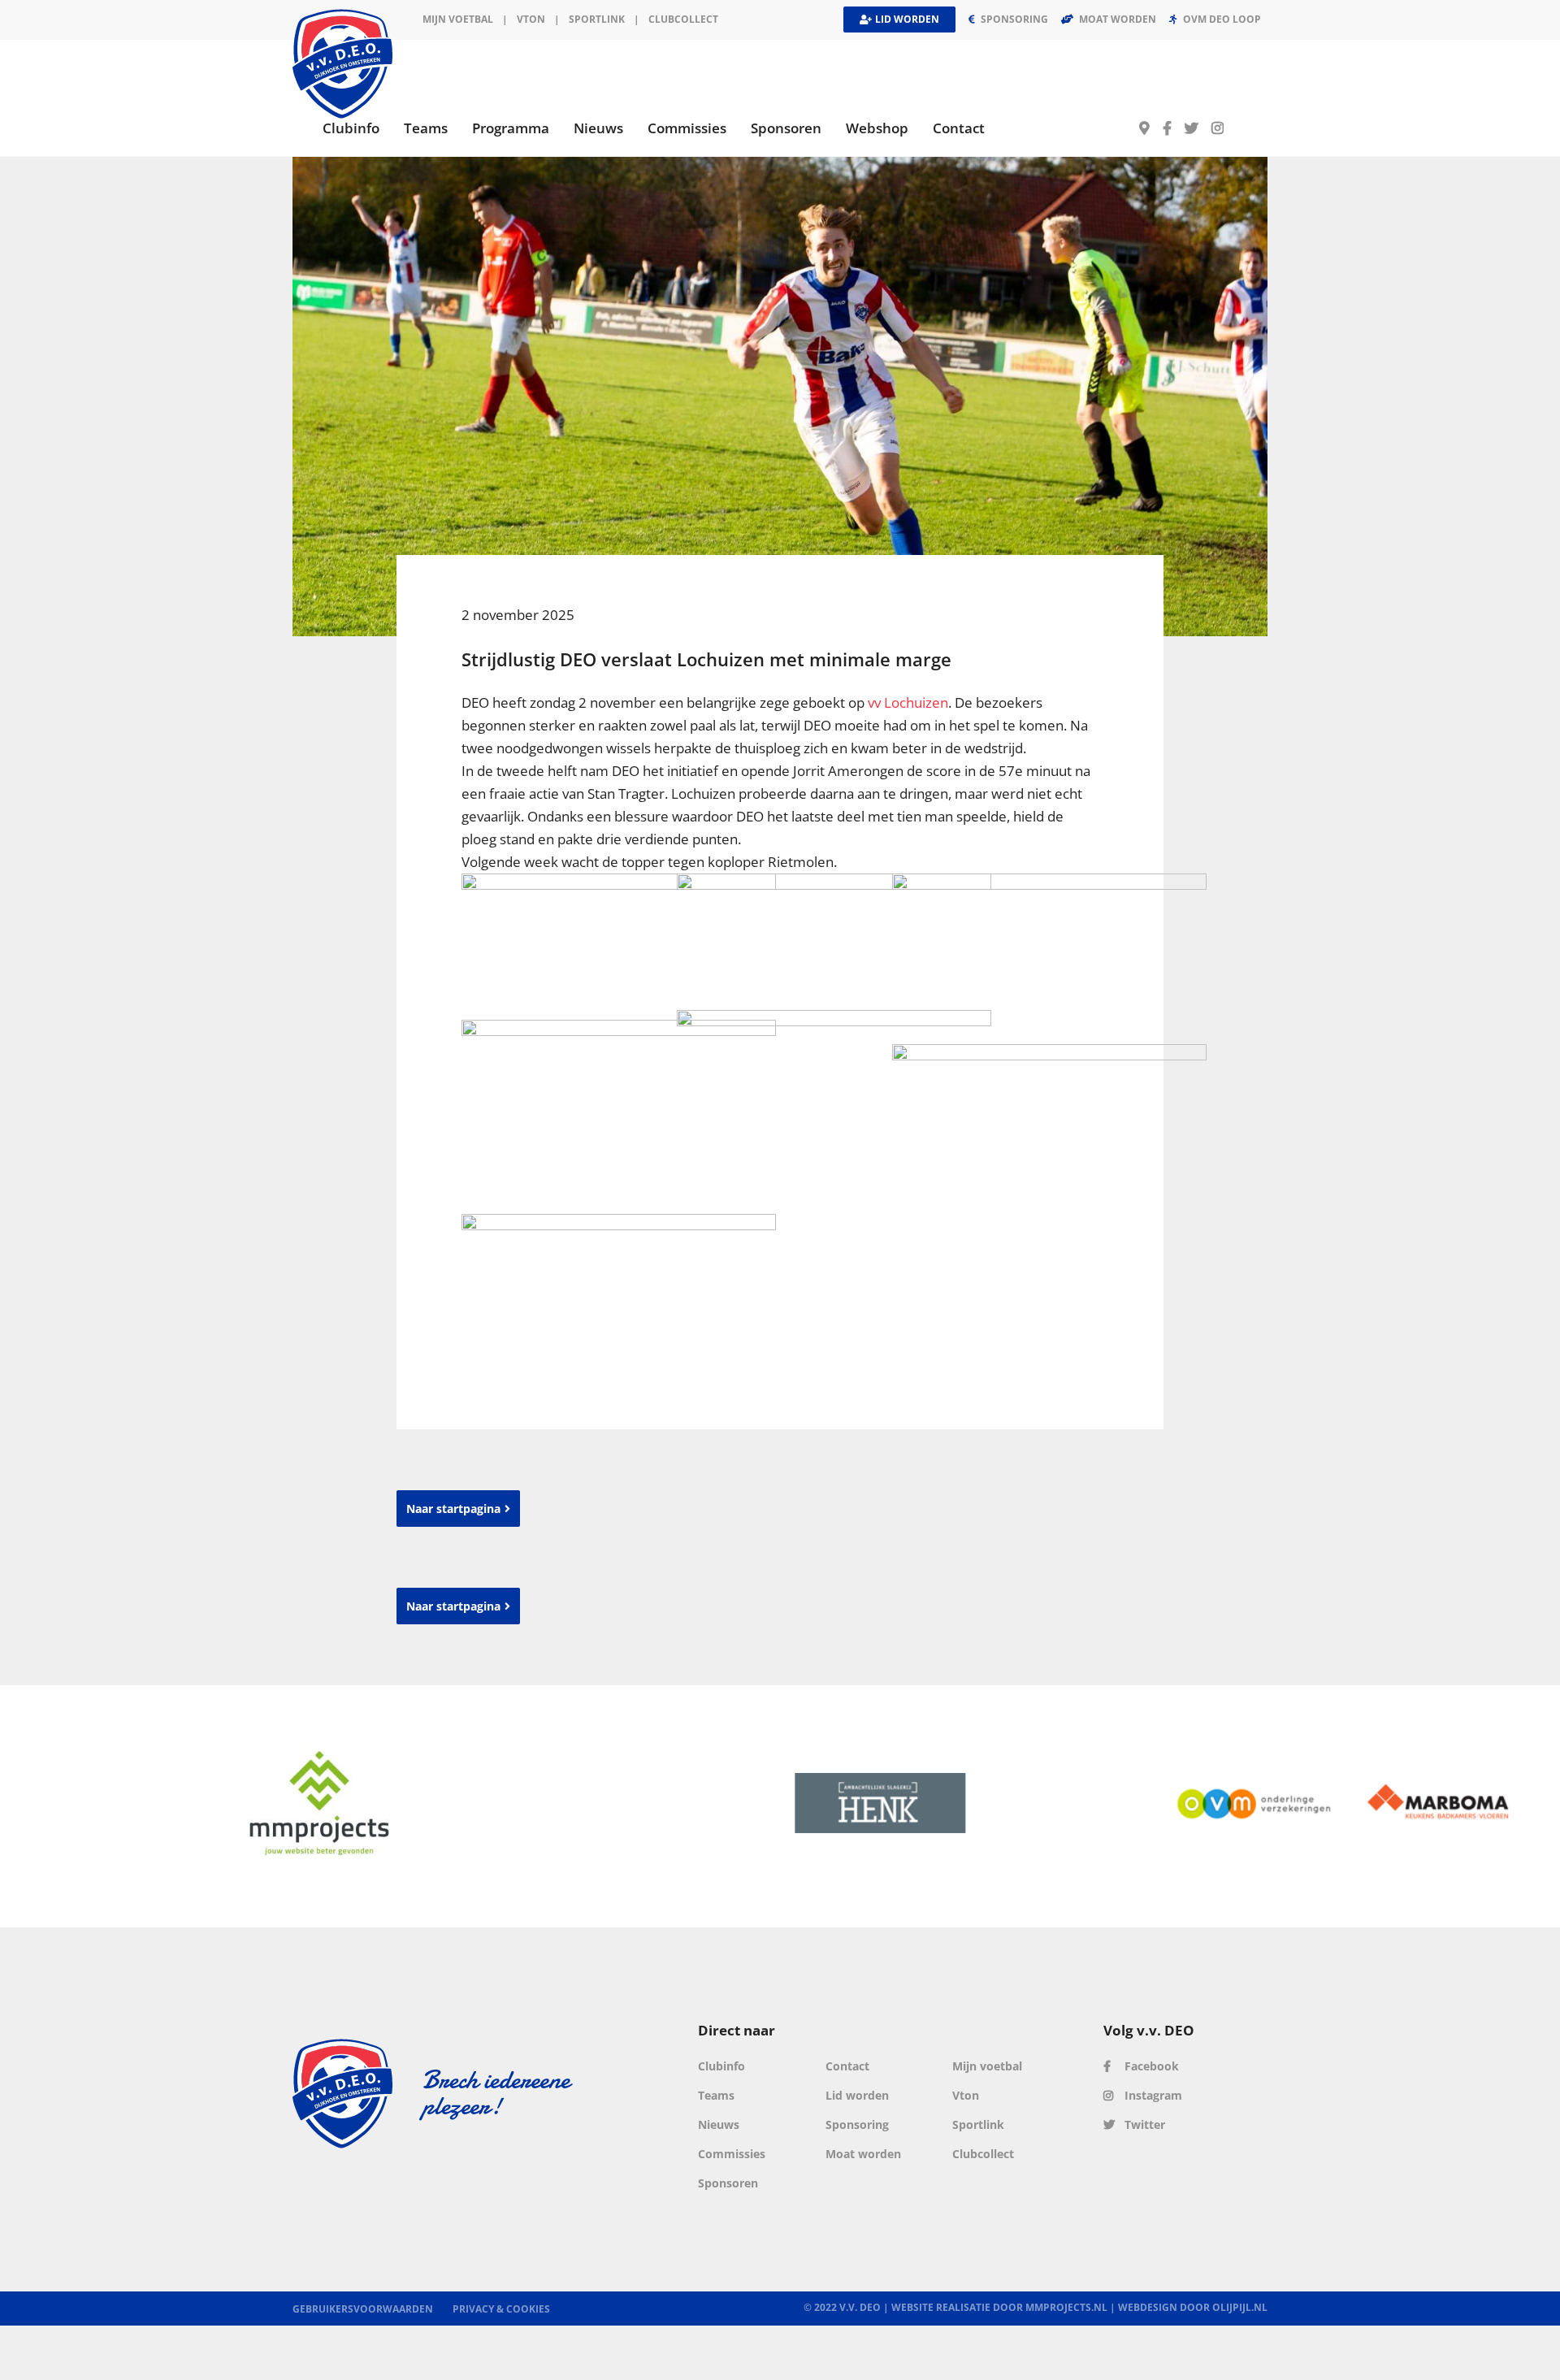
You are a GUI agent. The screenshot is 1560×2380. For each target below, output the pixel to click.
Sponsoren (728, 2183)
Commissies (732, 2154)
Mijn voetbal (458, 19)
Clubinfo (721, 2066)
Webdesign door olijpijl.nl (1193, 2307)
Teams (716, 2095)
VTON (531, 19)
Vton (966, 2095)
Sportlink (597, 19)
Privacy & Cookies (501, 2309)
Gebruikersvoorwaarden (363, 2309)
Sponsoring (857, 2124)
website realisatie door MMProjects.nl (999, 2307)
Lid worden (857, 2095)
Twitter (1143, 2124)
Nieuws (719, 2124)
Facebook (1150, 2066)
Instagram (1152, 2095)
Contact (847, 2066)
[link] (908, 702)
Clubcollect (683, 19)
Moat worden (863, 2154)
